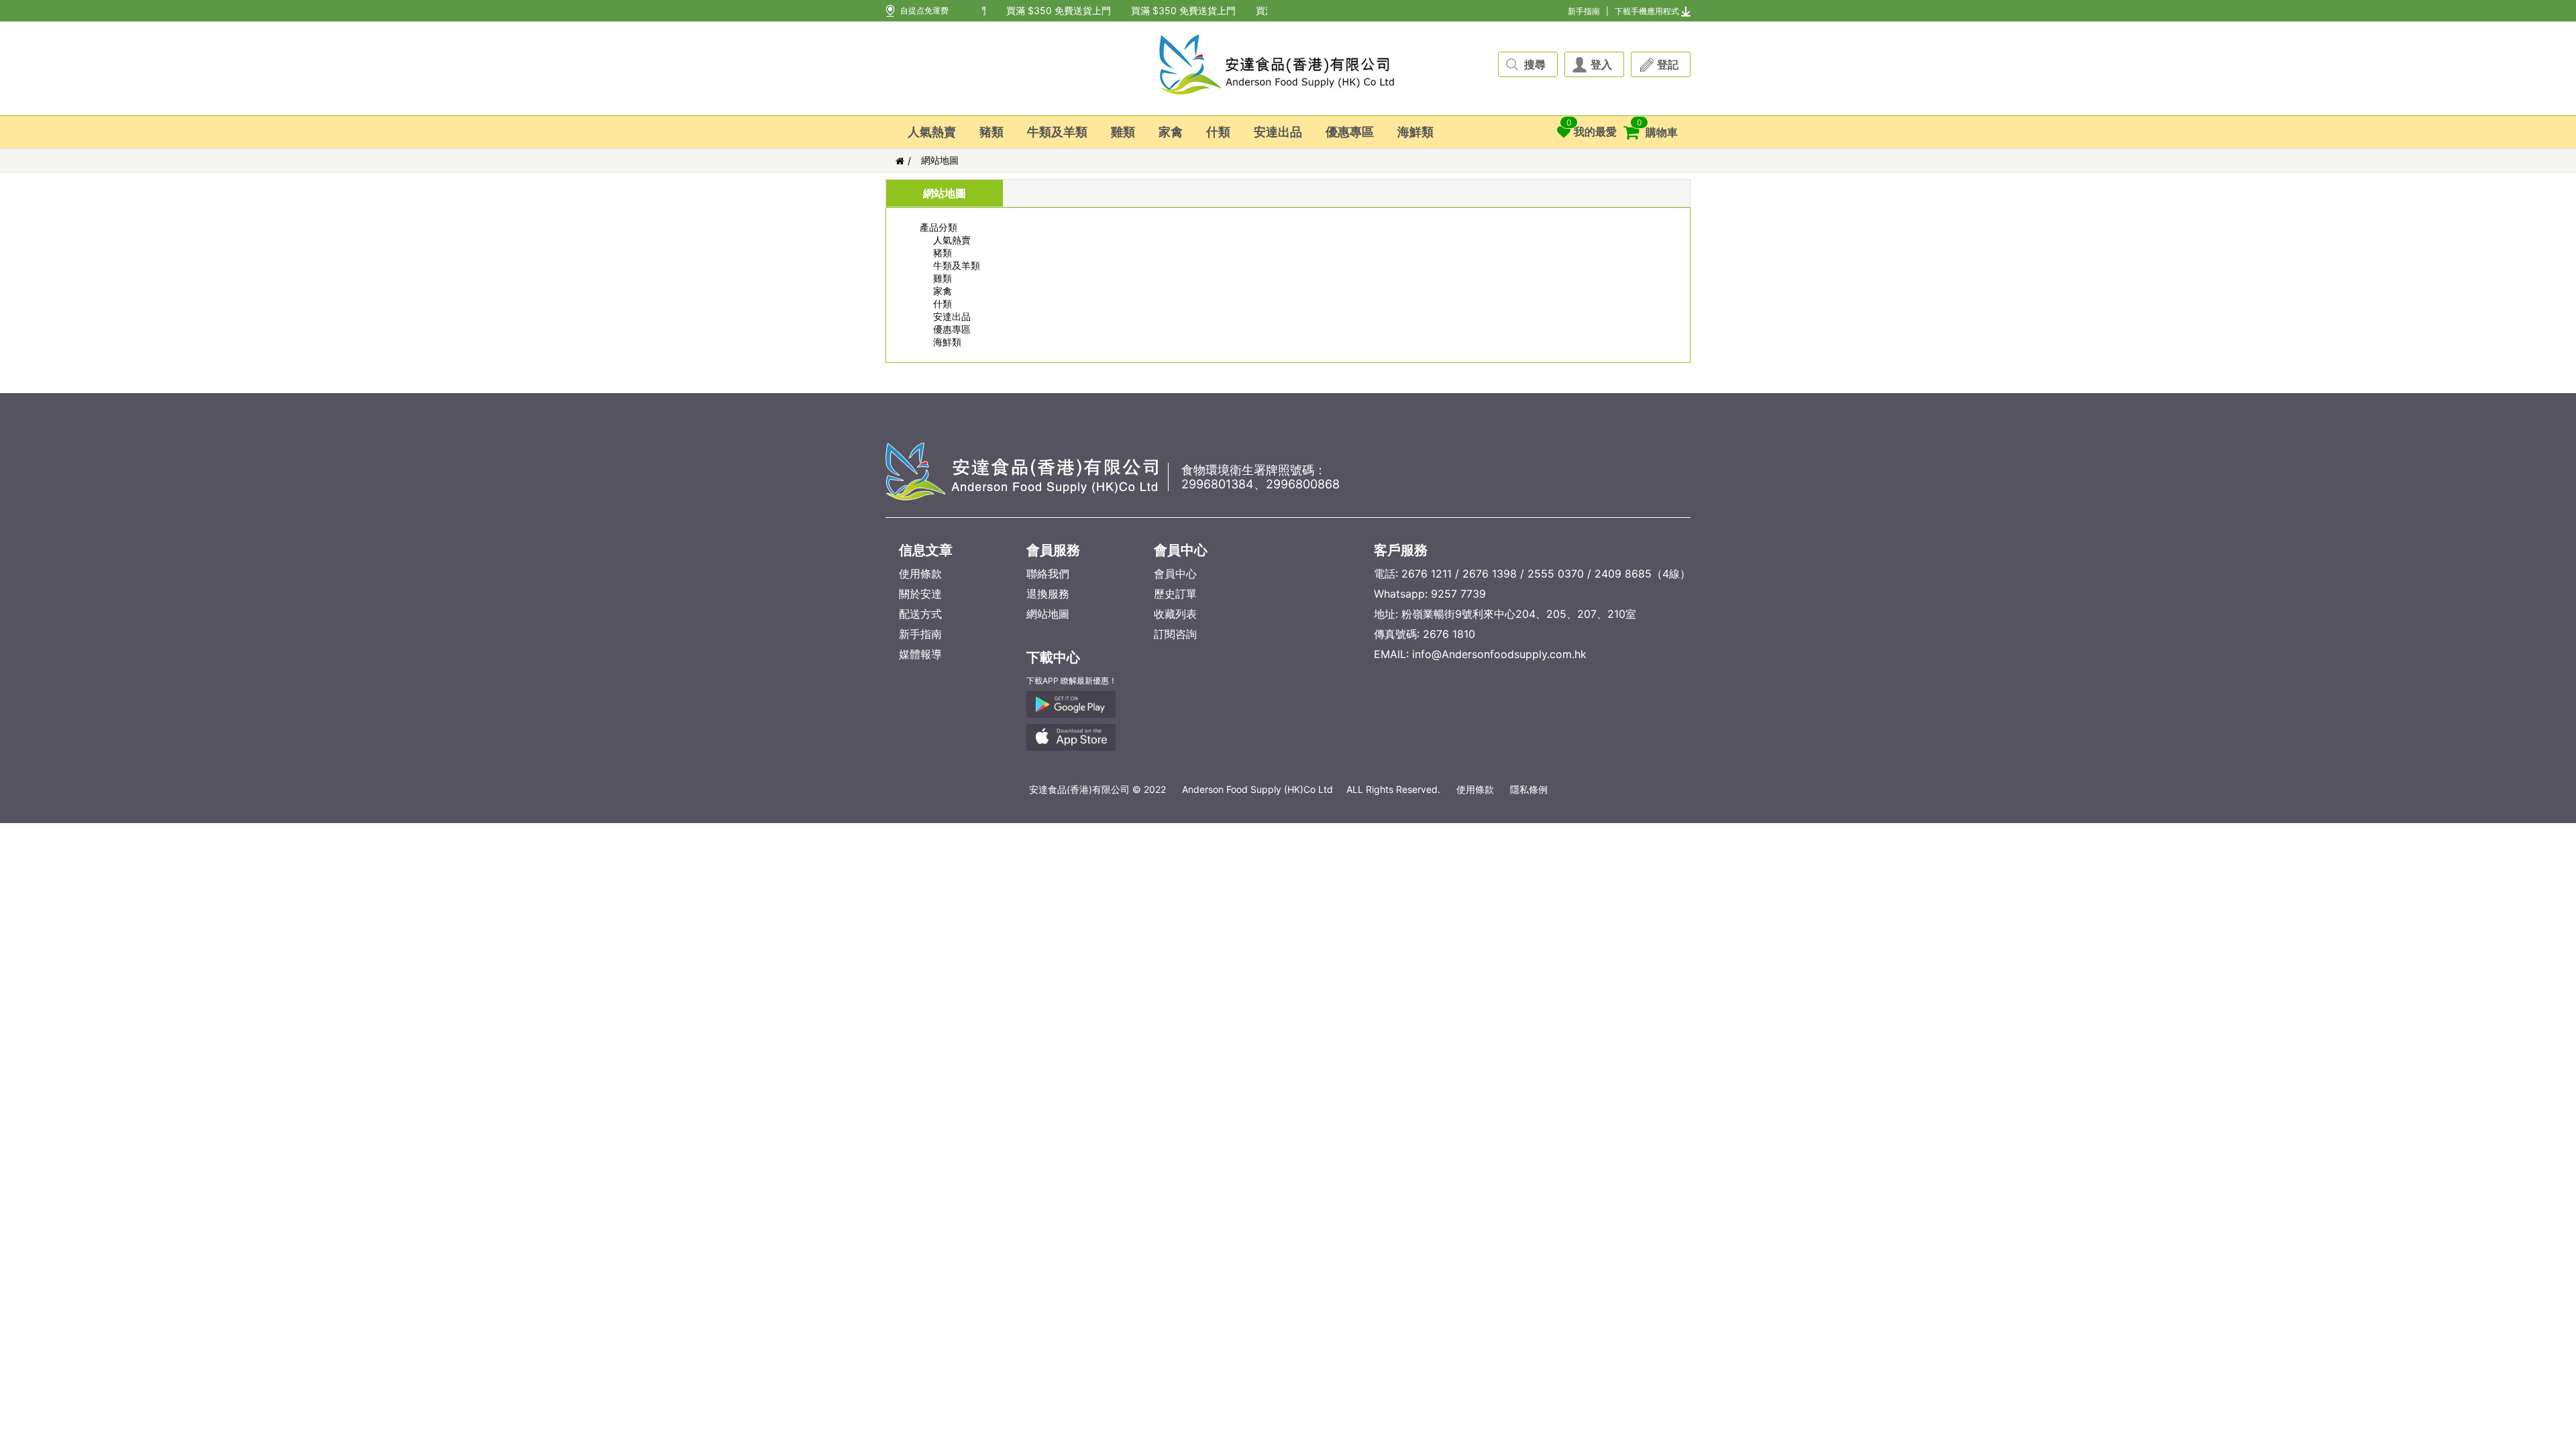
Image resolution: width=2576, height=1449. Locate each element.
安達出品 (1278, 132)
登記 (1668, 64)
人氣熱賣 (932, 132)
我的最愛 (1592, 128)
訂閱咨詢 (1175, 634)
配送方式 (920, 614)
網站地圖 (940, 160)
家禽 (1171, 132)
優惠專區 (1350, 132)
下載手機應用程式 (1647, 11)
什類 (1218, 132)
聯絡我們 (1048, 574)
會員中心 (1181, 550)
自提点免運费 (924, 10)
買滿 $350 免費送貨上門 (1047, 10)
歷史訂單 (1175, 594)
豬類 (991, 132)
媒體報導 (920, 654)
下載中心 (1053, 657)
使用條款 (920, 574)
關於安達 (920, 594)
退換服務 (1048, 594)
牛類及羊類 (1057, 132)
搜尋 (1535, 64)
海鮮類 (1415, 132)
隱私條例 (1529, 789)
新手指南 (1584, 11)
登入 (1601, 64)
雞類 (1123, 132)
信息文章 (926, 550)
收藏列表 (1175, 614)
